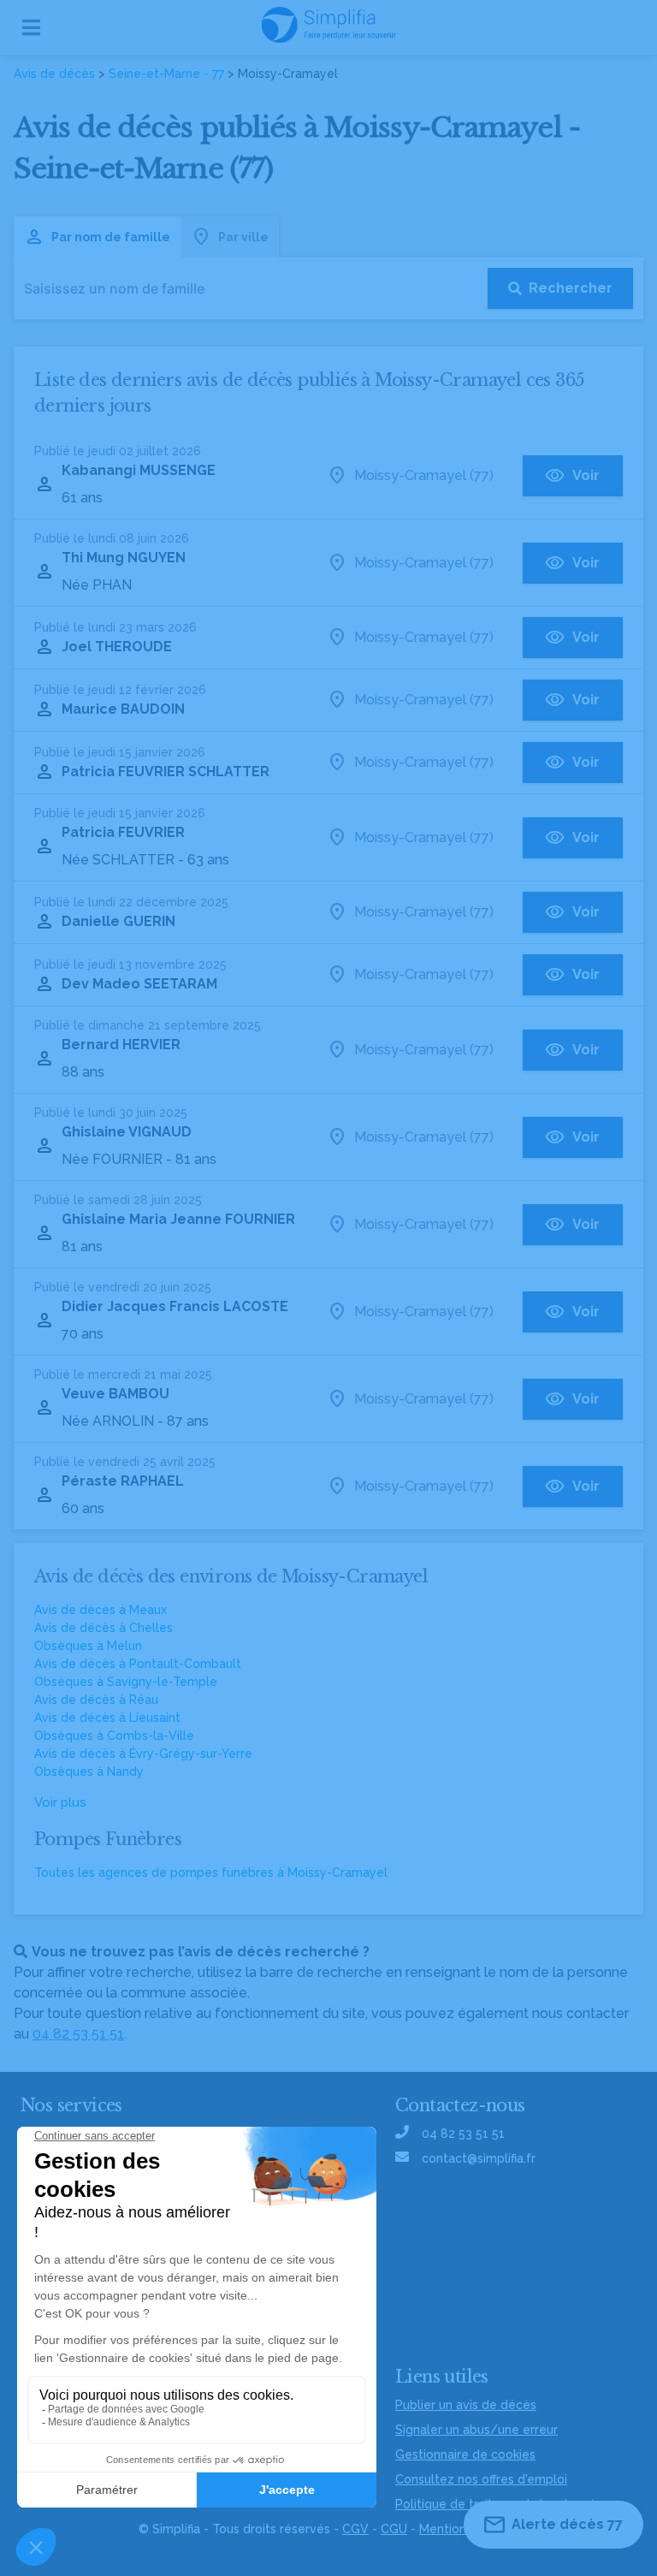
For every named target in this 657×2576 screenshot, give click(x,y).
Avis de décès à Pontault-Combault (138, 1664)
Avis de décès (54, 74)
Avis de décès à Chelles (104, 1628)
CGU (394, 2529)
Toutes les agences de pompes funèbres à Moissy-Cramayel (211, 1873)
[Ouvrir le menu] (31, 27)
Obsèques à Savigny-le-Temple (126, 1682)
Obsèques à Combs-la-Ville (114, 1736)
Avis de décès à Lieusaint (107, 1718)
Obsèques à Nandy (89, 1772)
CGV (355, 2529)
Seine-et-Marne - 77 (166, 74)
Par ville (243, 237)
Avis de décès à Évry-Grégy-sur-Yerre (143, 1754)
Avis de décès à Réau (96, 1700)
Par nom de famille (111, 237)
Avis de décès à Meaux (101, 1610)
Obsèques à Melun (88, 1646)
